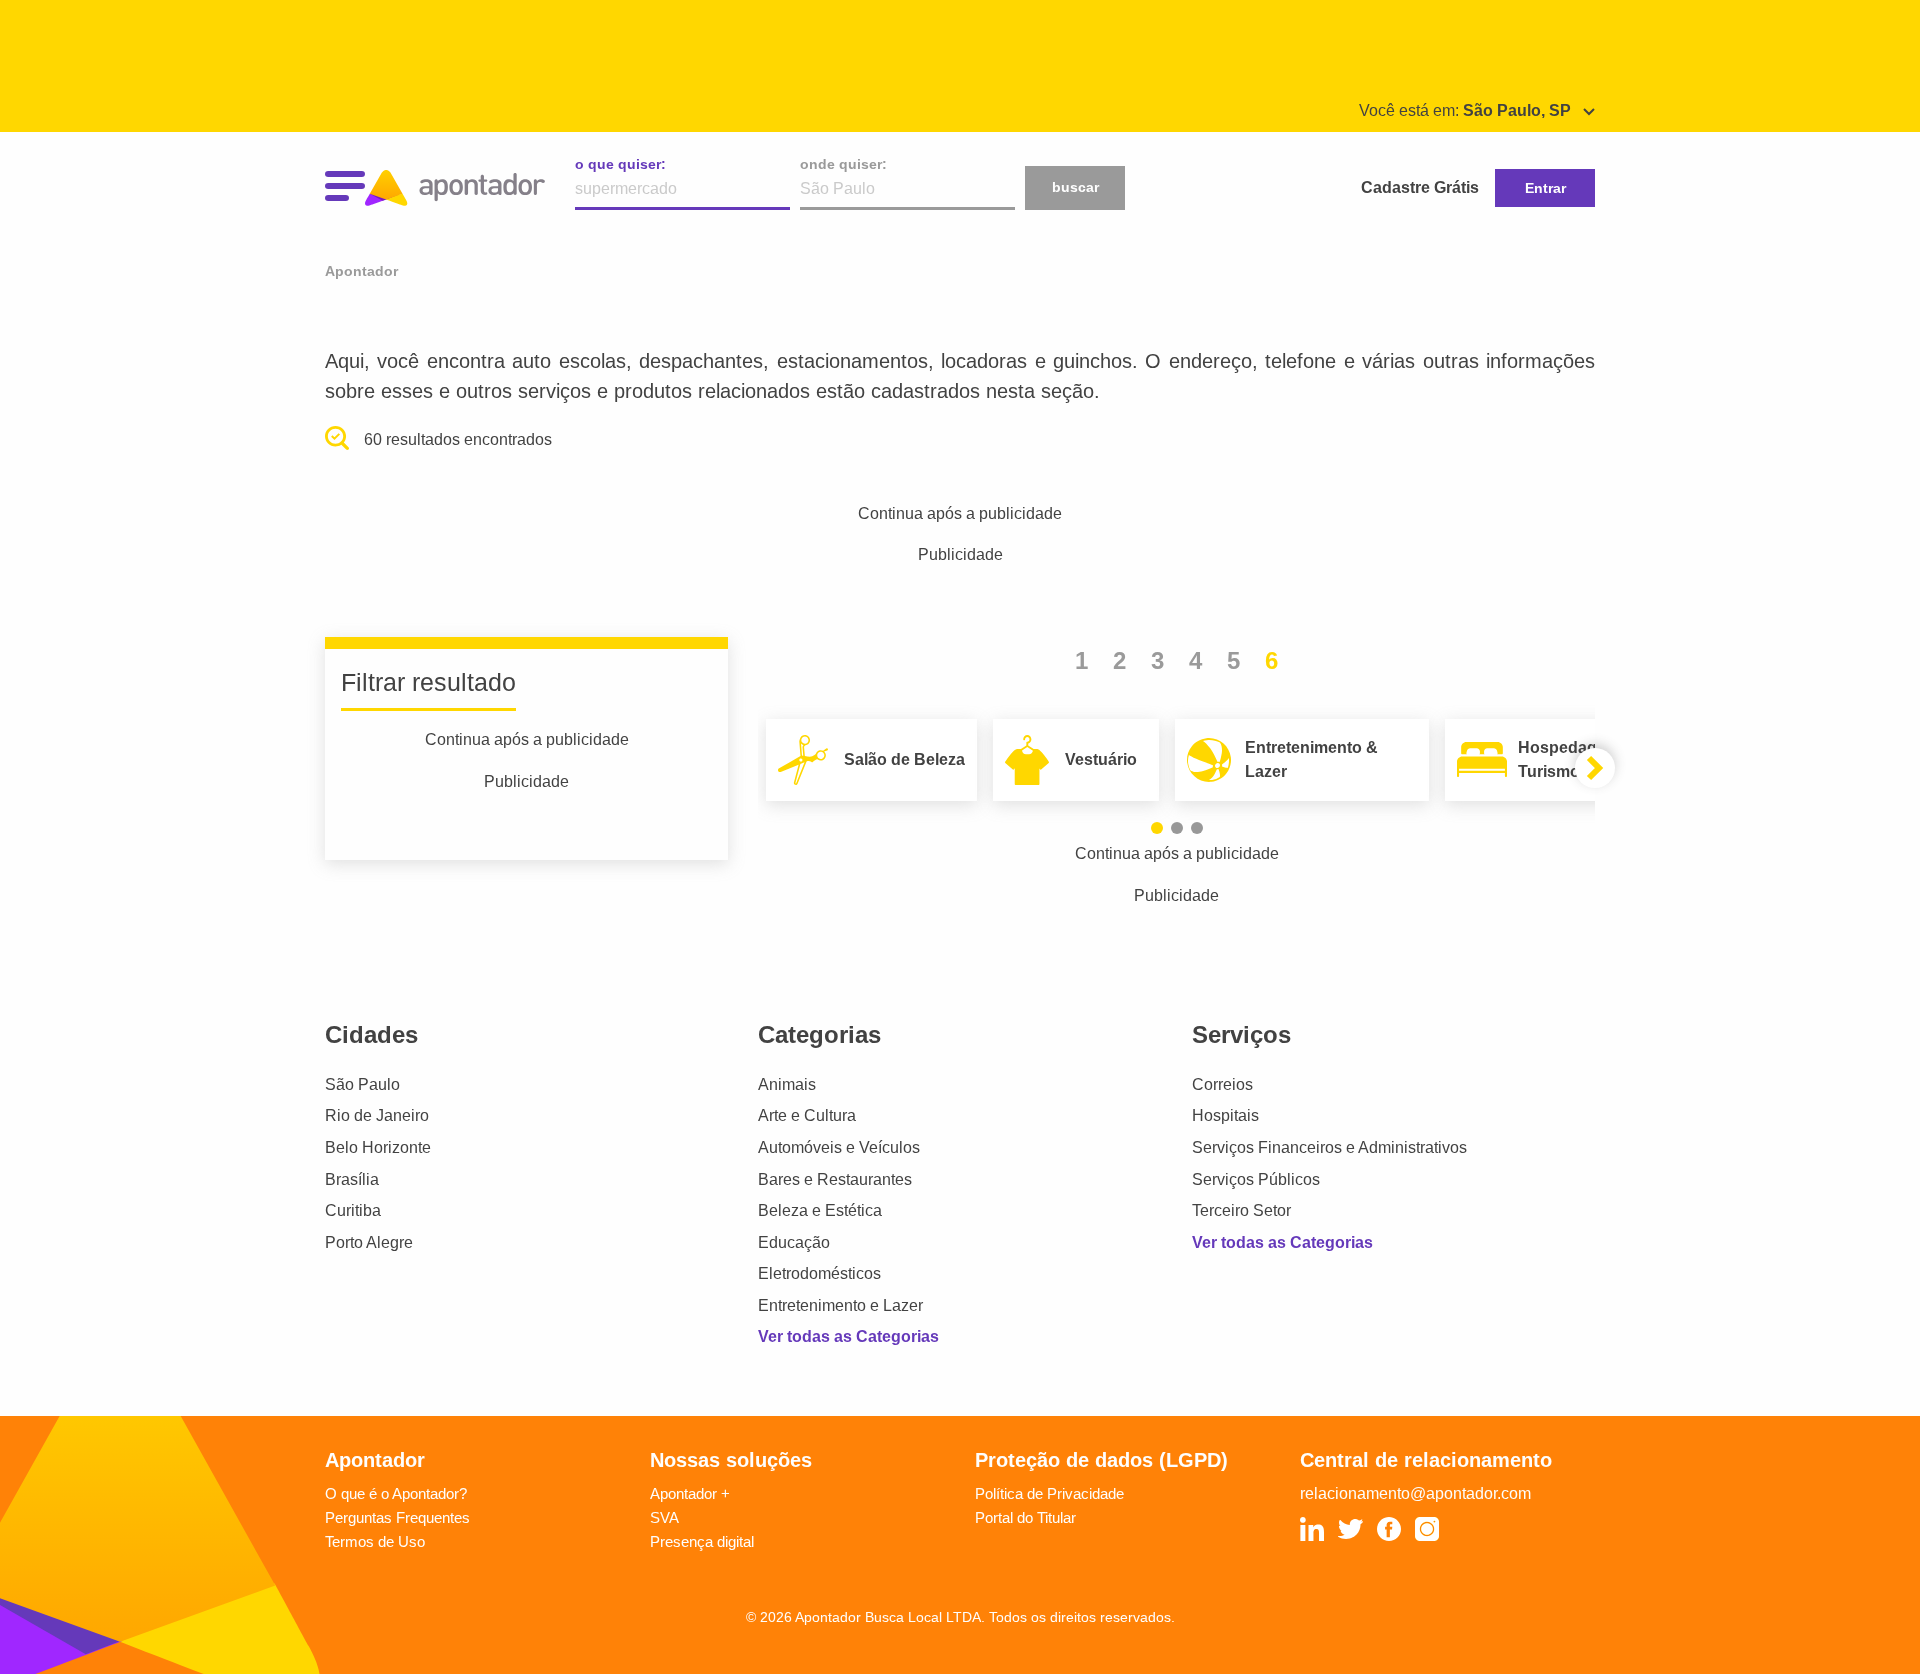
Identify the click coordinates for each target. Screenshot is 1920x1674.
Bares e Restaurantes (835, 1179)
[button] (1157, 828)
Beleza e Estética (820, 1210)
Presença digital (702, 1541)
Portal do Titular (1025, 1517)
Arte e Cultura (807, 1115)
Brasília (352, 1179)
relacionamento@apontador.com (1415, 1493)
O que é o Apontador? (396, 1493)
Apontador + (690, 1493)
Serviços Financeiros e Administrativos (1329, 1147)
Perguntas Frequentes (397, 1517)
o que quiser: (620, 164)
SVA (664, 1517)
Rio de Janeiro (377, 1115)
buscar (1075, 187)
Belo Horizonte (378, 1147)
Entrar (1545, 188)
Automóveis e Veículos (839, 1147)
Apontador (361, 271)
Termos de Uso (375, 1541)
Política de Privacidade (1049, 1493)
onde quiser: (843, 164)
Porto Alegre (369, 1242)
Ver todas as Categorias (848, 1336)
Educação (794, 1242)
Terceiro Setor (1241, 1210)
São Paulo (362, 1084)
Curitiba (353, 1210)
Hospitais (1225, 1115)
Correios (1222, 1084)
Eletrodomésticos (819, 1273)
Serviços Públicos (1256, 1179)
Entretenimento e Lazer (840, 1305)
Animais (787, 1084)
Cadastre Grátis (1420, 187)
